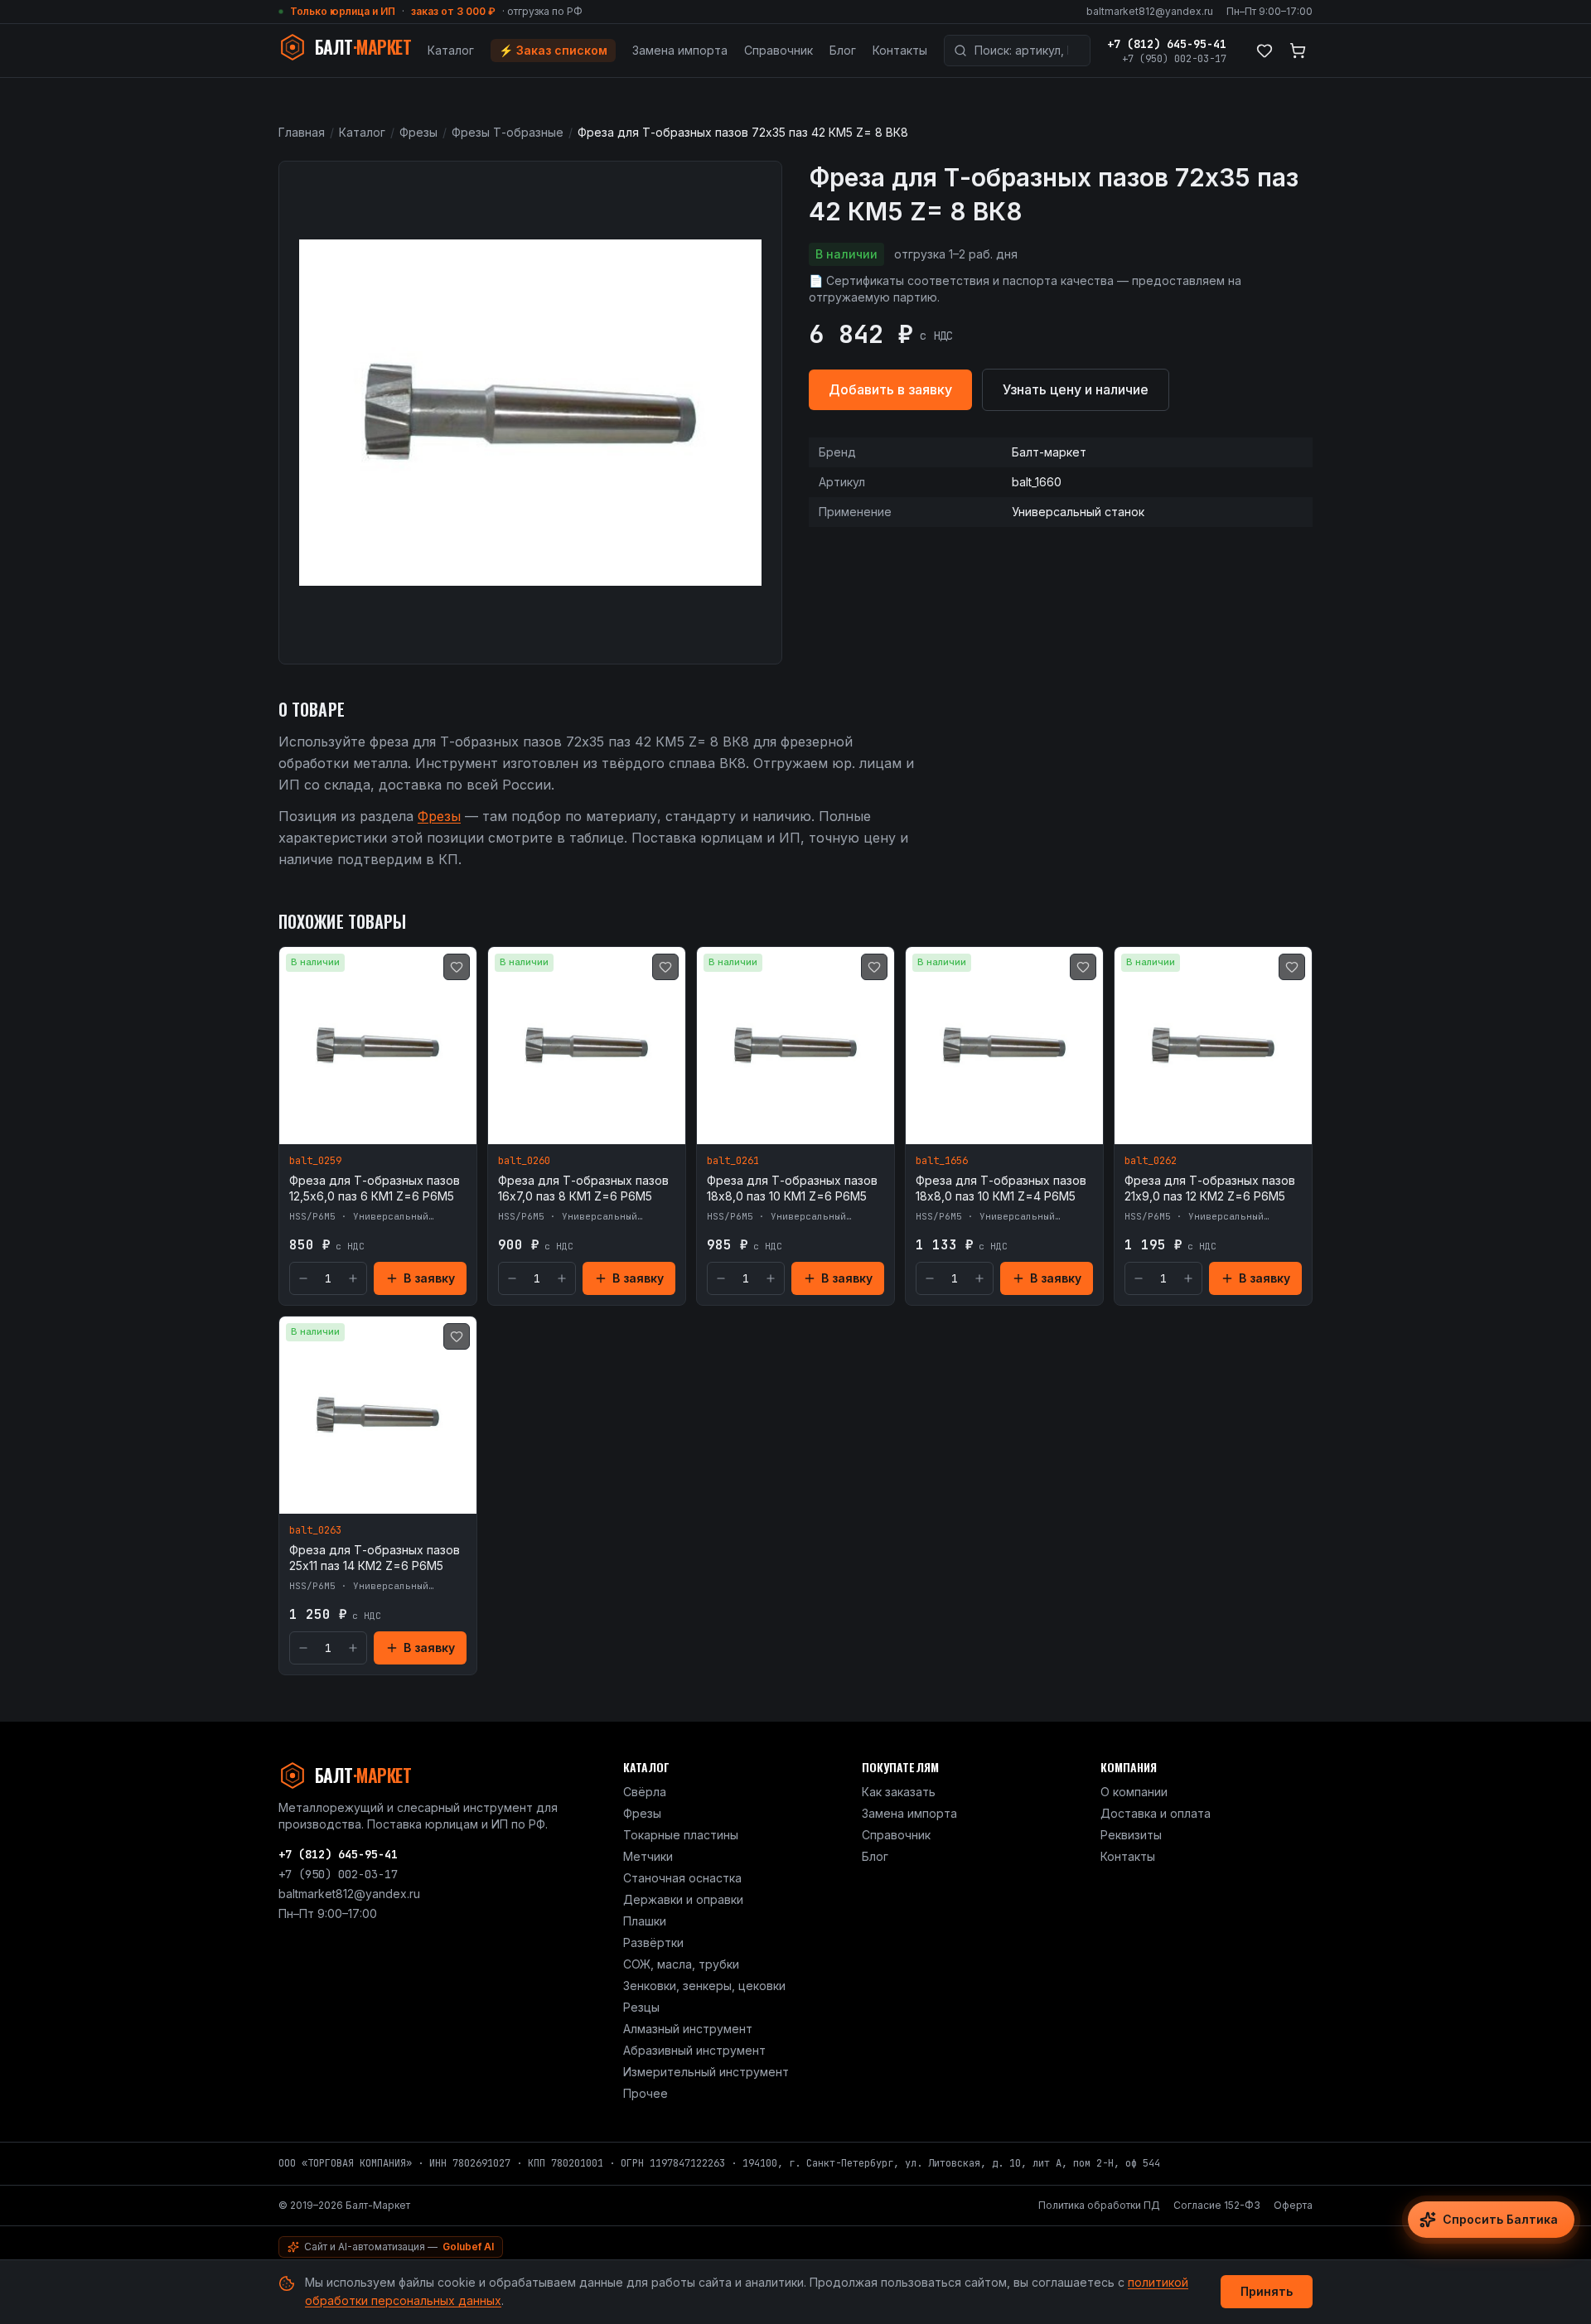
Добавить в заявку (890, 389)
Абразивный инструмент (694, 2050)
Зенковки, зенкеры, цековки (704, 1986)
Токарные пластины (681, 1835)
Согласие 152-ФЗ (1217, 2205)
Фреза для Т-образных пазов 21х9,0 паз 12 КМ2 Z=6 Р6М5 (1210, 1188)
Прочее (646, 2093)
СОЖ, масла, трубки (681, 1964)
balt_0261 (733, 1161)
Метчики (648, 1856)
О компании (1134, 1792)
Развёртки (653, 1942)
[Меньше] (303, 1278)
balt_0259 (315, 1161)
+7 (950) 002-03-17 (1174, 59)
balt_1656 (942, 1161)
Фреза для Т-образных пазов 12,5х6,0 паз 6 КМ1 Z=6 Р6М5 (375, 1188)
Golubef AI (468, 2247)
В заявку (429, 1278)
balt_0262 (1151, 1161)
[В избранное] (457, 967)
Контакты (900, 50)
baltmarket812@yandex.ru (1150, 11)
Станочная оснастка (682, 1878)
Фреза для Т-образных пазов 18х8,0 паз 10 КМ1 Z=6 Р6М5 (792, 1188)
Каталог (451, 50)
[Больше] (353, 1278)
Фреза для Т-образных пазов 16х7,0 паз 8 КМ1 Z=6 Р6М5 (583, 1188)
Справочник (779, 50)
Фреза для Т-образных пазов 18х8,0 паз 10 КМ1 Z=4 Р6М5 (1001, 1188)
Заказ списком (553, 50)
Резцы (641, 2007)
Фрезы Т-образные (508, 132)
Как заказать (899, 1792)
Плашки (645, 1921)
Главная (302, 132)
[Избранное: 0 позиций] (1265, 51)
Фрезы (418, 132)
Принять (1267, 2291)
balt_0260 (524, 1161)
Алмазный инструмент (688, 2029)
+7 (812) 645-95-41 (1167, 44)
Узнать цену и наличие (1076, 389)
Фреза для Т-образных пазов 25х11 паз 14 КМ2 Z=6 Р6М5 (375, 1558)
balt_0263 (315, 1530)
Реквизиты (1131, 1835)
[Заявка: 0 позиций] (1298, 51)
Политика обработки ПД (1099, 2205)
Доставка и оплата (1156, 1813)
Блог (843, 50)
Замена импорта (680, 50)
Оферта (1293, 2205)
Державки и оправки (683, 1899)
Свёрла (645, 1792)
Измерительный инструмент (706, 2072)
